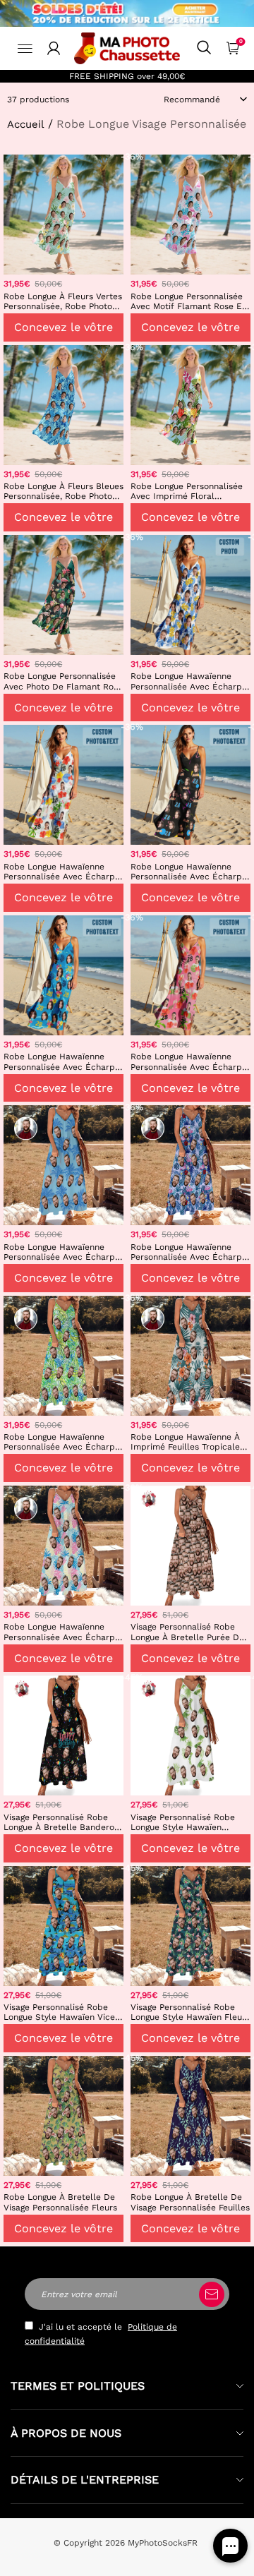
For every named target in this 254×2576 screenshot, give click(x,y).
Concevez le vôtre (64, 327)
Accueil (26, 124)
